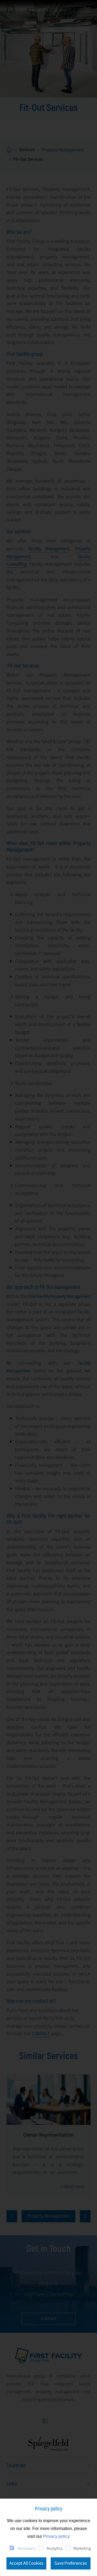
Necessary (26, 2548)
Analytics (54, 2548)
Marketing (82, 2548)
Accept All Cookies (26, 2563)
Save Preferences (71, 2563)
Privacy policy (56, 2536)
